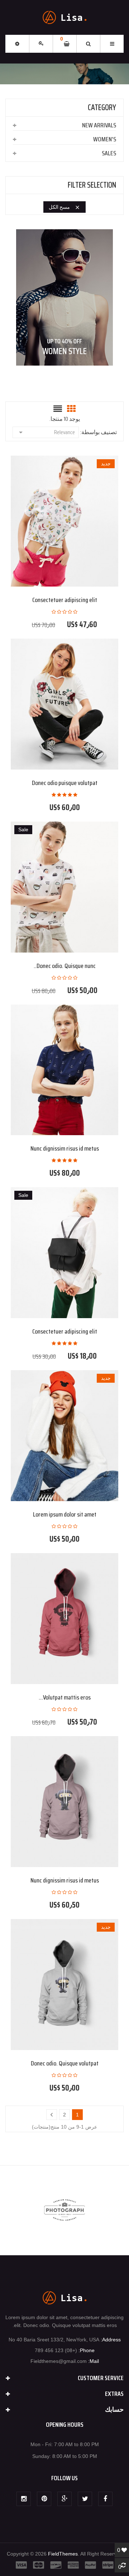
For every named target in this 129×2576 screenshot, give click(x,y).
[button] (17, 44)
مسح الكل (64, 207)
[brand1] (65, 2210)
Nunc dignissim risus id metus (65, 1148)
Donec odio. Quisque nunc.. (65, 966)
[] (52, 2115)
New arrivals (99, 125)
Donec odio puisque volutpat (65, 783)
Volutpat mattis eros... (65, 1697)
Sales (109, 153)
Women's (105, 139)
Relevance (46, 432)
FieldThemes (63, 2554)
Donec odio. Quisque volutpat (65, 2063)
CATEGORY (102, 107)
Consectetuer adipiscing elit (65, 600)
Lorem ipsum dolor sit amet (65, 1514)
